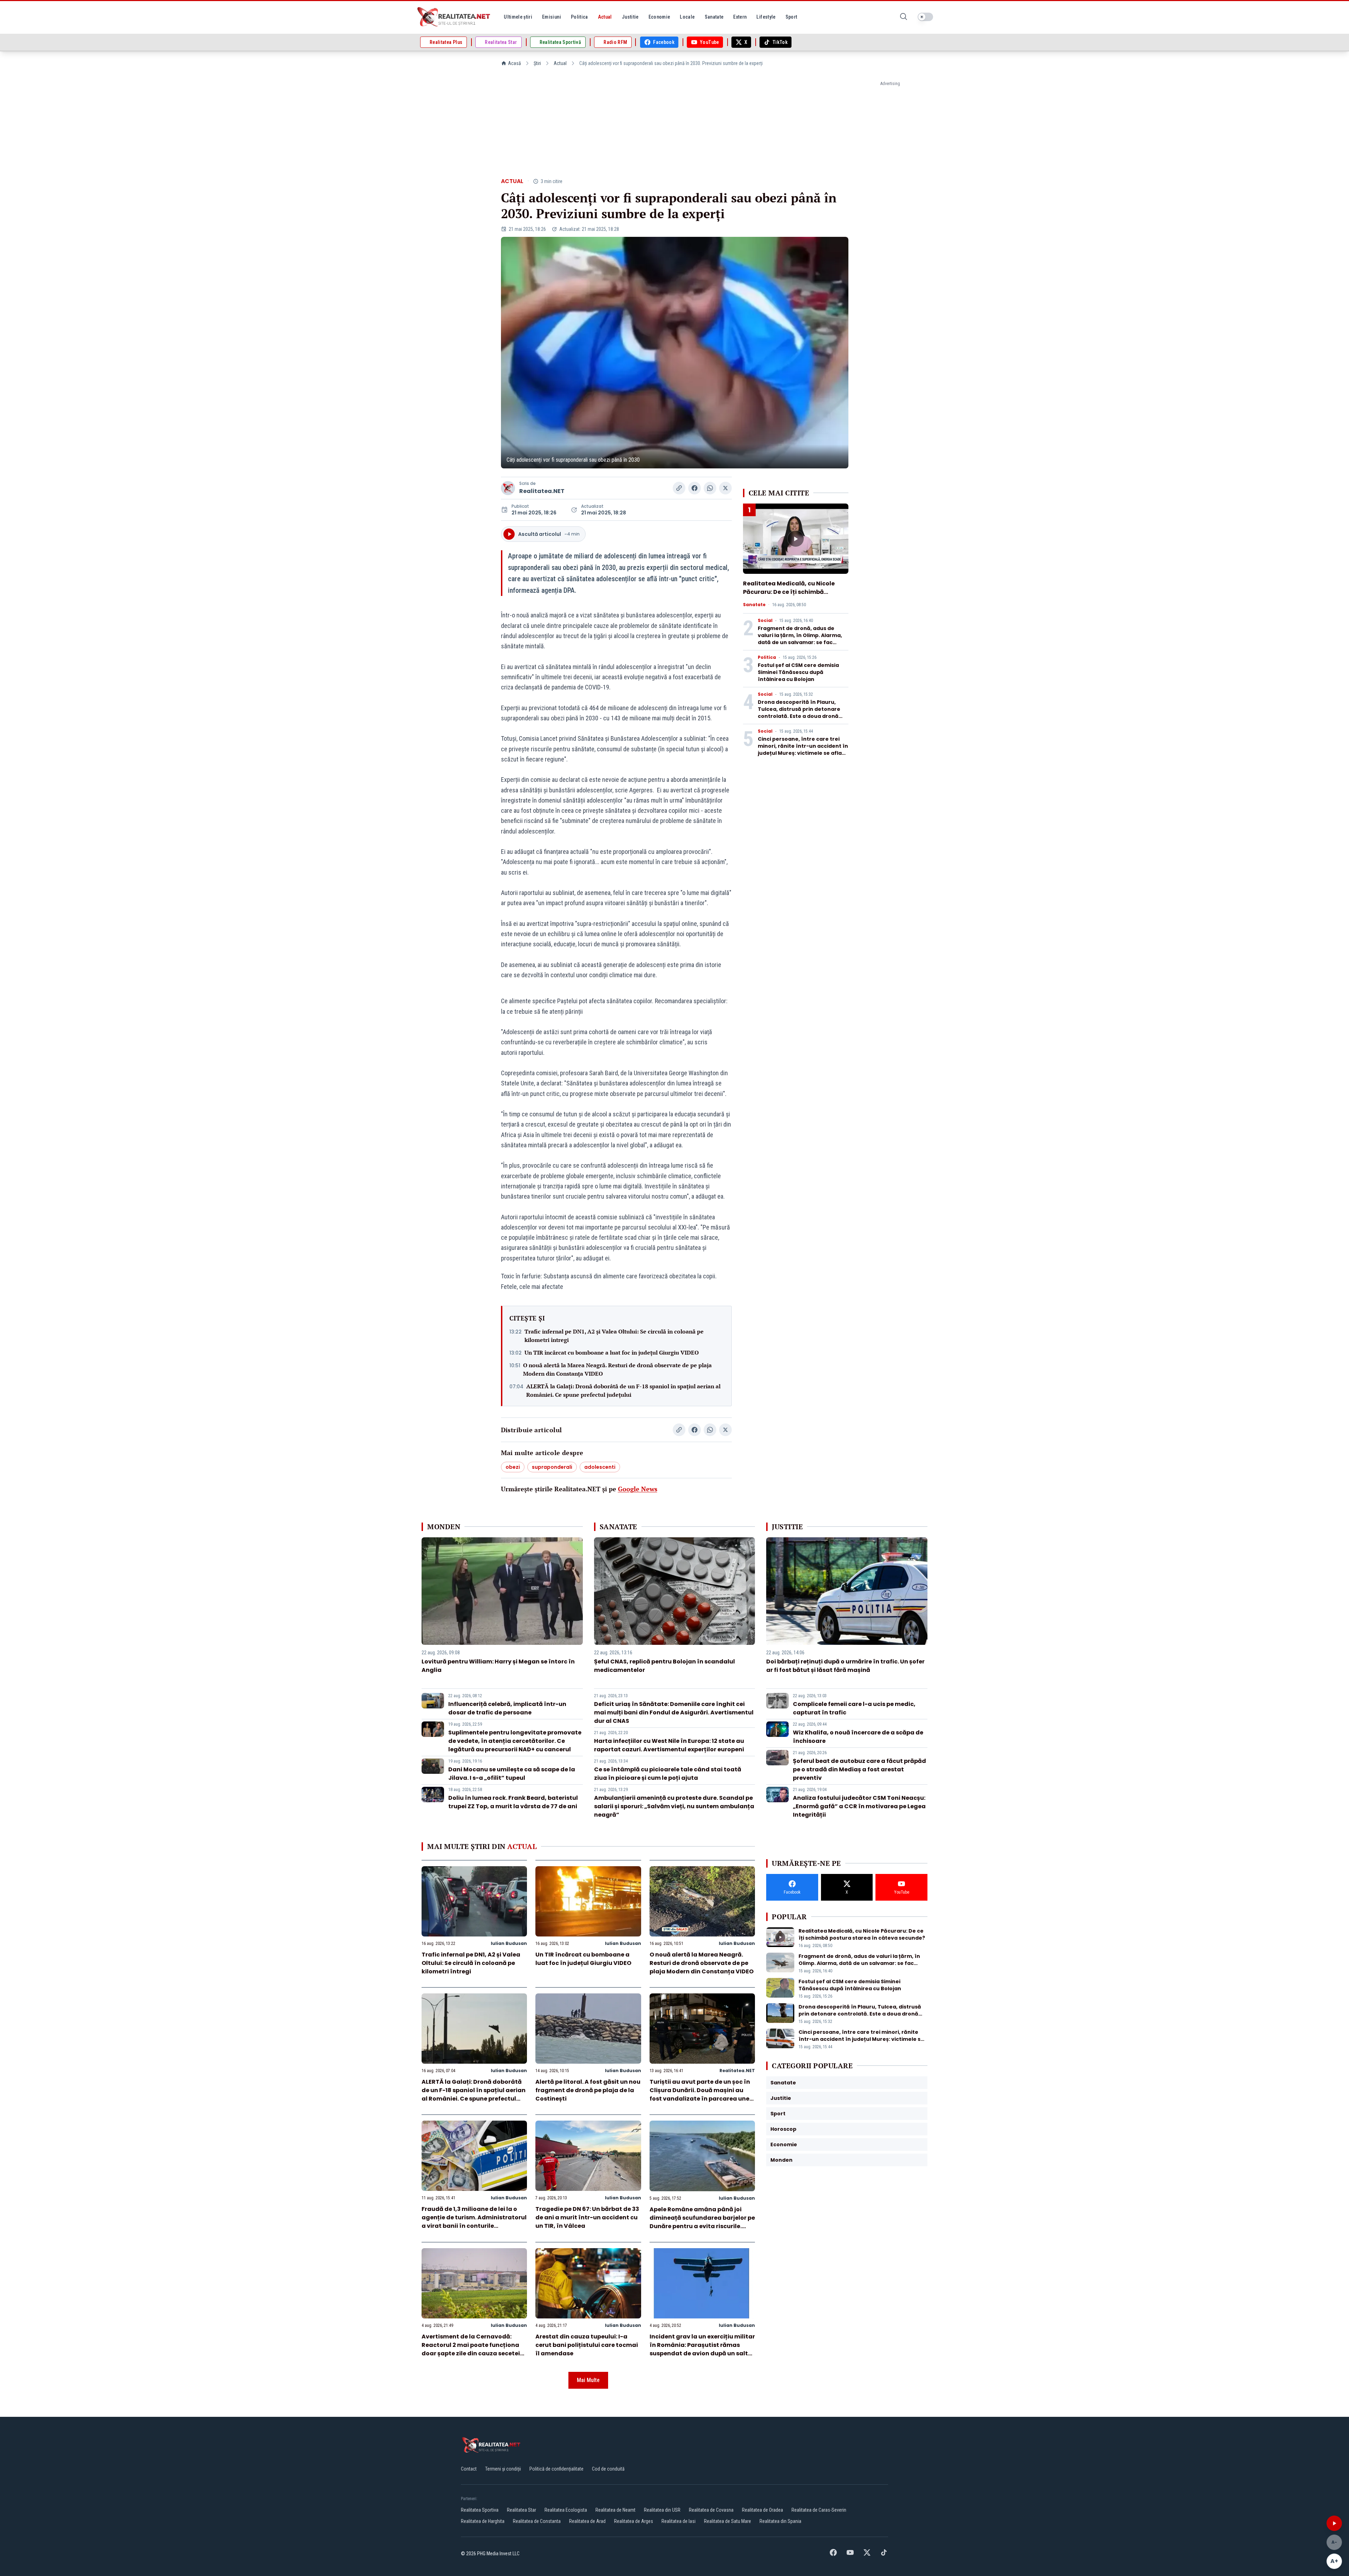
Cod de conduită (608, 2469)
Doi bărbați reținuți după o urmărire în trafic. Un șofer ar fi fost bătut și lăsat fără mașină (845, 1666)
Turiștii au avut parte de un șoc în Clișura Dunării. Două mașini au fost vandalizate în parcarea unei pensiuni (700, 2094)
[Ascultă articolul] (1334, 2523)
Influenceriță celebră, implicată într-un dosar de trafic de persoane (507, 1708)
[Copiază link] (679, 488)
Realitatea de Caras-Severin (819, 2510)
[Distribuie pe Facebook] (695, 488)
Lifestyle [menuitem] (766, 17)
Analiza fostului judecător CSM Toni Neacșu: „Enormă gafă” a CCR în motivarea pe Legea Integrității (859, 1806)
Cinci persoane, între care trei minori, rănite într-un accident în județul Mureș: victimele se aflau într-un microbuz (803, 750)
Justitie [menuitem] (630, 17)
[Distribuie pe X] (725, 488)
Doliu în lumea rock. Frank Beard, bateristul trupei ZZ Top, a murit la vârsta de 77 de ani (513, 1802)
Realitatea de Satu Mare (728, 2521)
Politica (767, 657)
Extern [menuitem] (740, 17)
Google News (638, 1489)
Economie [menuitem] (659, 17)
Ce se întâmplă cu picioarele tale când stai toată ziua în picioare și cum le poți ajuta (668, 1774)
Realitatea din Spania (780, 2521)
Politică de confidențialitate (556, 2469)
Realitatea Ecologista (566, 2510)
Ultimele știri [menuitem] (518, 17)
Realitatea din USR (662, 2510)
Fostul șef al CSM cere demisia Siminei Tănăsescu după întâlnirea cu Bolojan (798, 672)
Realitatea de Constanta (537, 2521)
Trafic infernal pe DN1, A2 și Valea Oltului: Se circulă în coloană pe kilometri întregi (614, 1336)
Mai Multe (588, 2380)
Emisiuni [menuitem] (552, 17)
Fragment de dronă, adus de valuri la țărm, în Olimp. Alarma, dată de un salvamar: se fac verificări (800, 639)
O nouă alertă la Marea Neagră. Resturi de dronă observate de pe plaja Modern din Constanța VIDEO (617, 1369)
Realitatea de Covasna (711, 2510)
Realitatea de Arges (634, 2521)
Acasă (514, 63)
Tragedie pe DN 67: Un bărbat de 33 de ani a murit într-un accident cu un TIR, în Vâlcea (587, 2217)
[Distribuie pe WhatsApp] (710, 488)
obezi (513, 1467)
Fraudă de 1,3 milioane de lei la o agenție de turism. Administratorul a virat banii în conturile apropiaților (474, 2222)
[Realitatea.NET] (454, 17)
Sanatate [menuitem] (714, 17)
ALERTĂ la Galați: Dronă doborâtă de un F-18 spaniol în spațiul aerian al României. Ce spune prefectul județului (623, 1390)
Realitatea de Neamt (615, 2510)
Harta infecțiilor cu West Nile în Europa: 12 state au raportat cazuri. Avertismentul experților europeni (669, 1745)
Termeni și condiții (503, 2469)
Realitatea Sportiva (480, 2510)
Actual (560, 63)
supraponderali (552, 1467)
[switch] (925, 17)
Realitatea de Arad (587, 2521)
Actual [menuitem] (605, 17)
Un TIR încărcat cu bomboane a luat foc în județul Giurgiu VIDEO (612, 1352)
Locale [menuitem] (687, 17)
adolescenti (600, 1467)
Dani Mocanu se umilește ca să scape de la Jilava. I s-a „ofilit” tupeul (512, 1774)
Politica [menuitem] (579, 17)
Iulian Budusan (509, 1943)
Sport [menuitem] (791, 17)
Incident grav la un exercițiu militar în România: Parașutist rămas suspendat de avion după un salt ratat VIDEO (702, 2349)
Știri (537, 63)
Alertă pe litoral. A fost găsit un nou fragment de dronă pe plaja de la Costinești (588, 2090)
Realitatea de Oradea (763, 2510)
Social (765, 621)
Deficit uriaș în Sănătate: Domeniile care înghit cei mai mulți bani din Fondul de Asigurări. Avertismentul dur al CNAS (674, 1712)
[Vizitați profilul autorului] (508, 488)
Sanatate (754, 605)
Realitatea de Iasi (679, 2521)
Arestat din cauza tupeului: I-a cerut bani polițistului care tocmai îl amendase (587, 2345)
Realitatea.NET (542, 491)
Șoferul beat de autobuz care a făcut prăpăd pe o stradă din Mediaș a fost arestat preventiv (859, 1769)
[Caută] (904, 17)
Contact (469, 2469)
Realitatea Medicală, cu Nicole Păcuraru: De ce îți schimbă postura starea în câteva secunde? (789, 596)
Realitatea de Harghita (483, 2521)
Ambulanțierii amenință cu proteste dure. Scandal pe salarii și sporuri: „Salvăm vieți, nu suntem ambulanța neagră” (674, 1806)
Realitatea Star (522, 2510)
